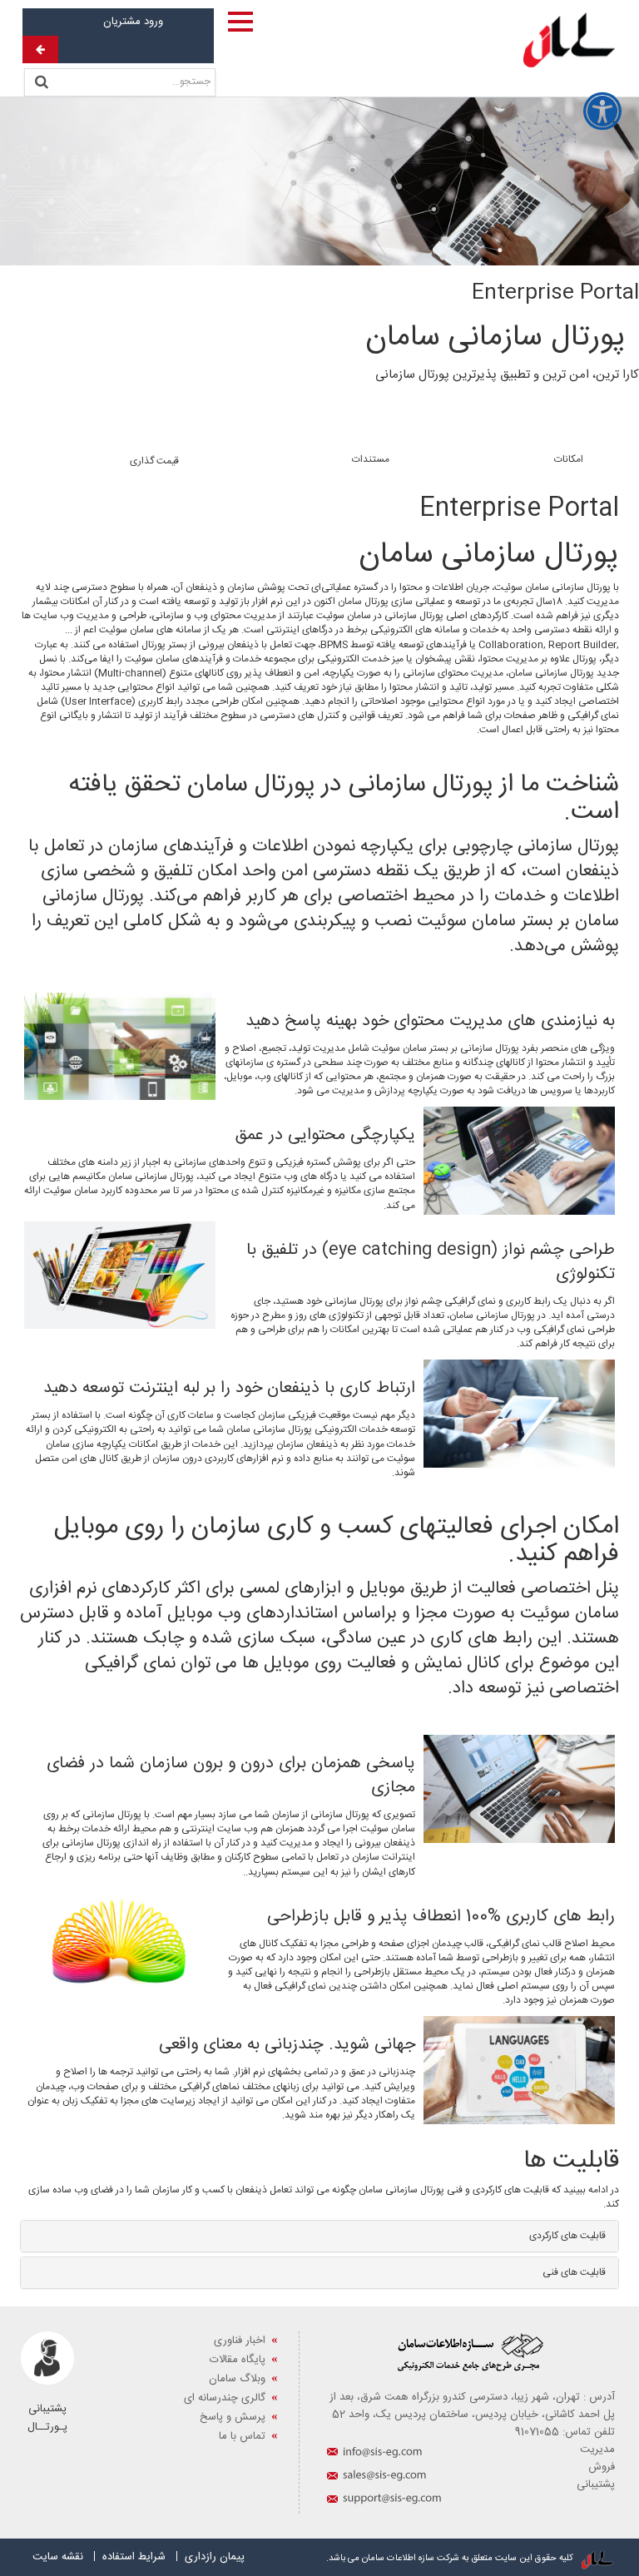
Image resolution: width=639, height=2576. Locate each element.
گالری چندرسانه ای (225, 2398)
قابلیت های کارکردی (567, 2236)
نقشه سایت (58, 2557)
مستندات (371, 459)
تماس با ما (242, 2436)
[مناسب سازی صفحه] (602, 111)
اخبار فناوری (240, 2341)
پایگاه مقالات (238, 2360)
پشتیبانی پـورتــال (47, 2418)
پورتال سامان (363, 602)
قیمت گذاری (154, 461)
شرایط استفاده (134, 2557)
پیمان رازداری (215, 2557)
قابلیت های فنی (574, 2272)
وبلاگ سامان (237, 2379)
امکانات (569, 459)
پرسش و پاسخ (233, 2417)
